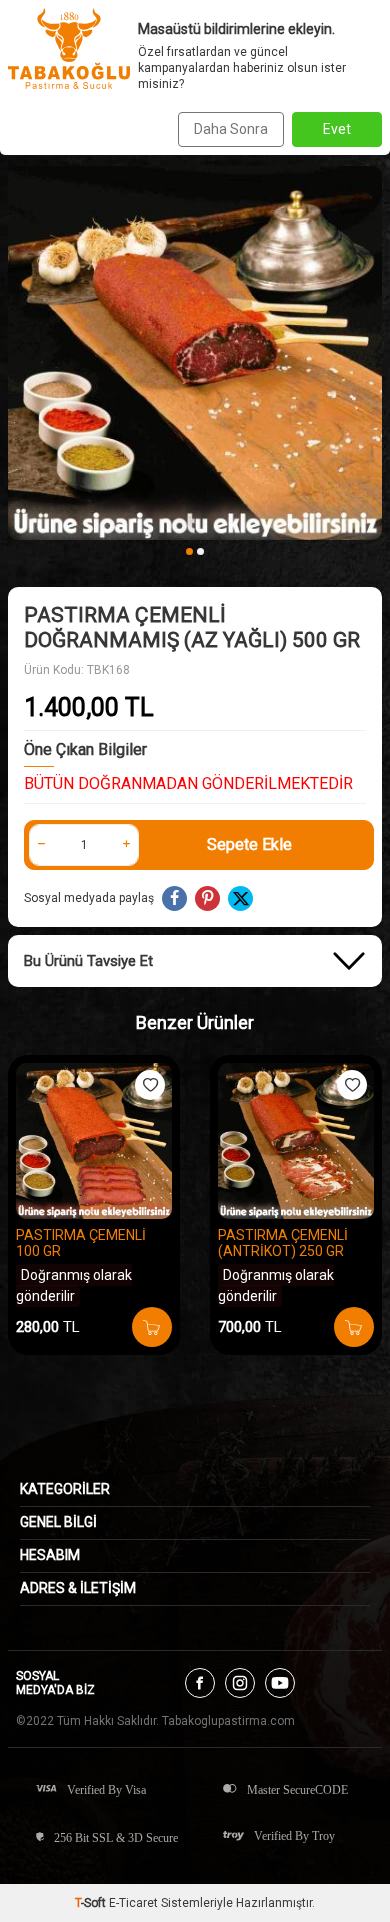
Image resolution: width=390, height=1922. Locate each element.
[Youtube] (280, 1683)
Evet (337, 129)
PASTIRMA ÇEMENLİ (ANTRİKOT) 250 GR (283, 1243)
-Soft (92, 1903)
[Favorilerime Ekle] (150, 1085)
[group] (195, 353)
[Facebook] (200, 1683)
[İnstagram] (240, 1683)
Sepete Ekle (249, 844)
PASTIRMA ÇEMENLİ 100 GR (81, 1243)
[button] (189, 551)
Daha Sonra (231, 129)
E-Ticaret (133, 1903)
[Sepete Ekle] (152, 1327)
